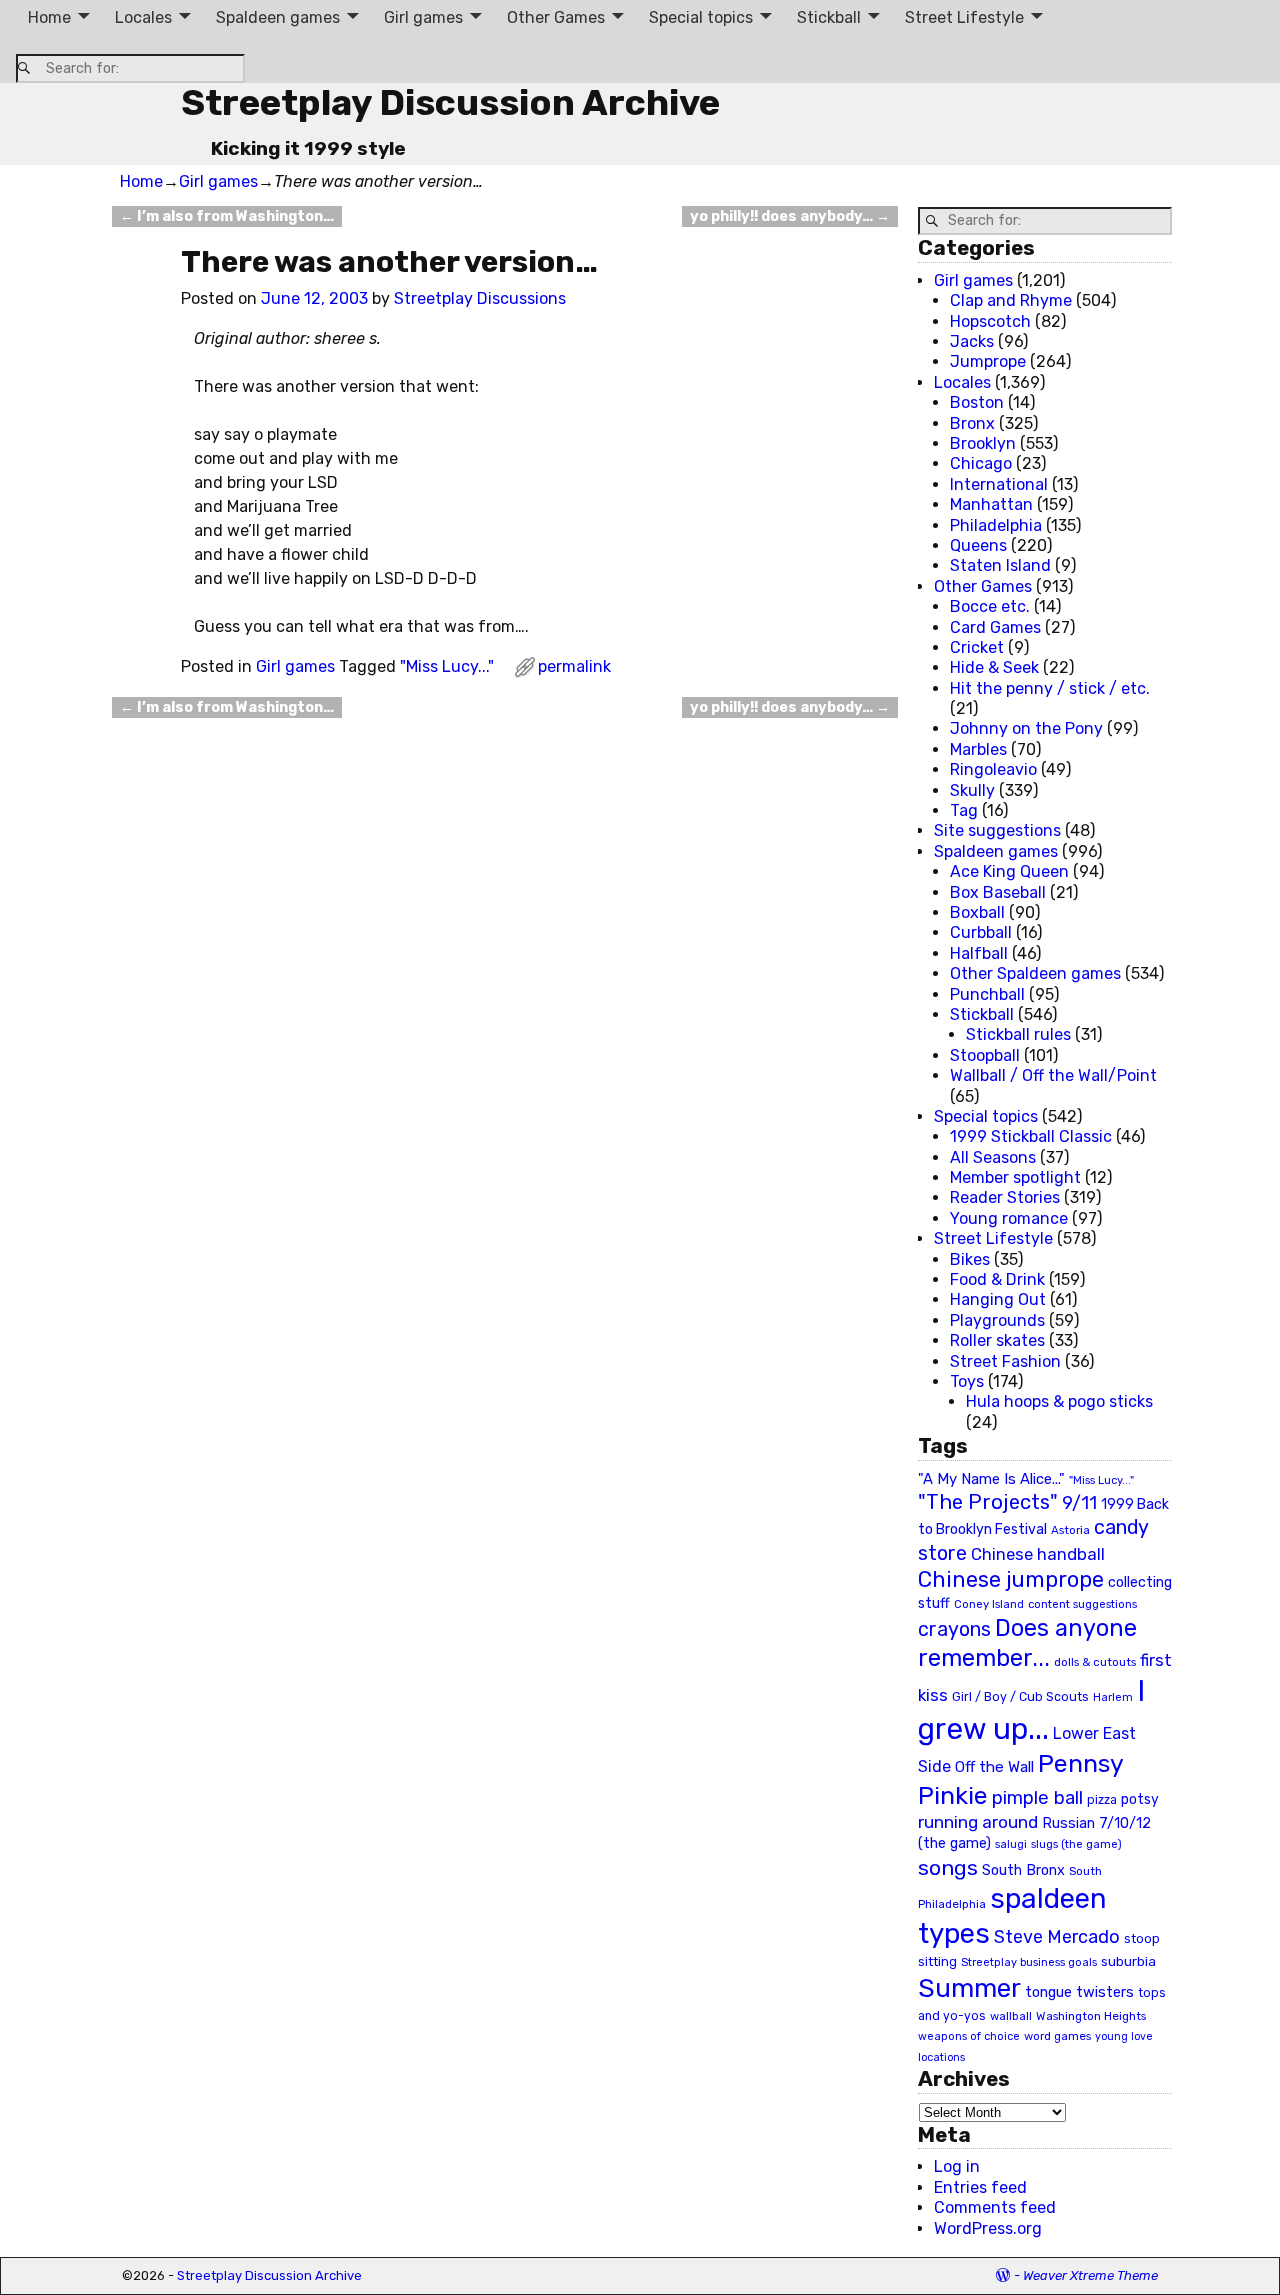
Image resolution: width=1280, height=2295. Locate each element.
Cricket (977, 647)
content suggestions (1082, 1604)
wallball (1011, 2016)
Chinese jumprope (1011, 1579)
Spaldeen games (278, 17)
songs (948, 1867)
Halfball (979, 953)
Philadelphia (996, 525)
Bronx (972, 423)
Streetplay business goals (1029, 1962)
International (999, 484)
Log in (957, 2166)
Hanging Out (998, 1299)
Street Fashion (1005, 1361)
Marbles (978, 749)
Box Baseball (998, 892)
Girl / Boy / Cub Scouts (1020, 1696)
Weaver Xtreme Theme (1090, 2275)
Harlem (1113, 1697)
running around (978, 1822)
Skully (972, 790)
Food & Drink (997, 1279)
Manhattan (991, 504)
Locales (143, 17)
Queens (978, 545)
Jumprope (988, 361)
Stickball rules (1018, 1034)
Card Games (995, 627)
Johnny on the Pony (1026, 728)
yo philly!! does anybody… (790, 216)
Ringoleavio (993, 769)
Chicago (981, 463)
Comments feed (995, 2207)
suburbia (1128, 1961)
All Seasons (993, 1157)
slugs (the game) (1076, 1844)
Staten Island (1000, 565)
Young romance (1009, 1218)
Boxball (977, 912)
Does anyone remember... (1027, 1643)
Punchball (987, 994)
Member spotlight (1015, 1177)
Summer (969, 1988)
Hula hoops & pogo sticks (1059, 1401)
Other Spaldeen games (1035, 973)
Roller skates (997, 1340)
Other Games (556, 17)
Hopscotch (990, 321)
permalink (574, 666)
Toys (967, 1381)
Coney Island (989, 1604)
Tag (964, 810)
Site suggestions (997, 830)
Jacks (972, 341)
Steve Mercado (1057, 1936)
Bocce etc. (990, 606)
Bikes (970, 1259)
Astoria (1070, 1530)
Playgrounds (997, 1320)
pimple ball (1037, 1798)
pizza (1102, 1800)
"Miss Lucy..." (447, 666)
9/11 (1079, 1503)
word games (1057, 2036)
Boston (977, 402)
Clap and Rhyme (1011, 300)
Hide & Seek (994, 667)
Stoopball (985, 1055)
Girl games (423, 17)
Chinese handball (1038, 1554)
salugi (1011, 1844)
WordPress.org (988, 2228)
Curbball (981, 932)
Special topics (701, 17)
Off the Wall (994, 1767)
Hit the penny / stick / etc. (1050, 688)
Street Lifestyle (964, 17)
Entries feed (980, 2187)
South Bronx (1023, 1870)
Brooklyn (983, 443)
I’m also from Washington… (227, 216)
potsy (1140, 1799)
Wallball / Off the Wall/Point (1053, 1075)
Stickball (829, 17)
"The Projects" (988, 1502)
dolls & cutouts (1095, 1662)
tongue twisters (1079, 1992)
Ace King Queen (1009, 871)
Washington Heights (1091, 2016)
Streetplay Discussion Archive (450, 102)
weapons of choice (969, 2036)
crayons (954, 1629)
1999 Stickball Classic (1031, 1136)
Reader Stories (1005, 1197)
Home (49, 17)
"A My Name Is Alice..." (991, 1479)
